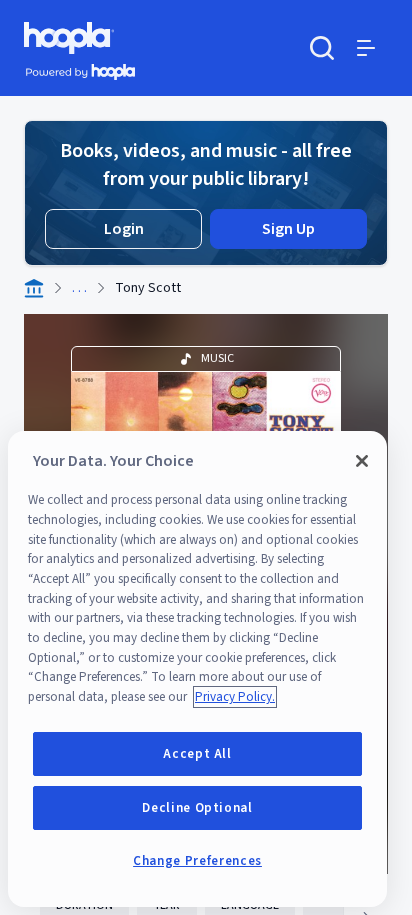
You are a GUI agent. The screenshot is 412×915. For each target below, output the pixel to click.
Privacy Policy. (235, 697)
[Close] (362, 461)
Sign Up (288, 229)
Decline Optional (197, 808)
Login (124, 229)
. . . (79, 288)
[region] (197, 669)
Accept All (197, 754)
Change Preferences (197, 861)
